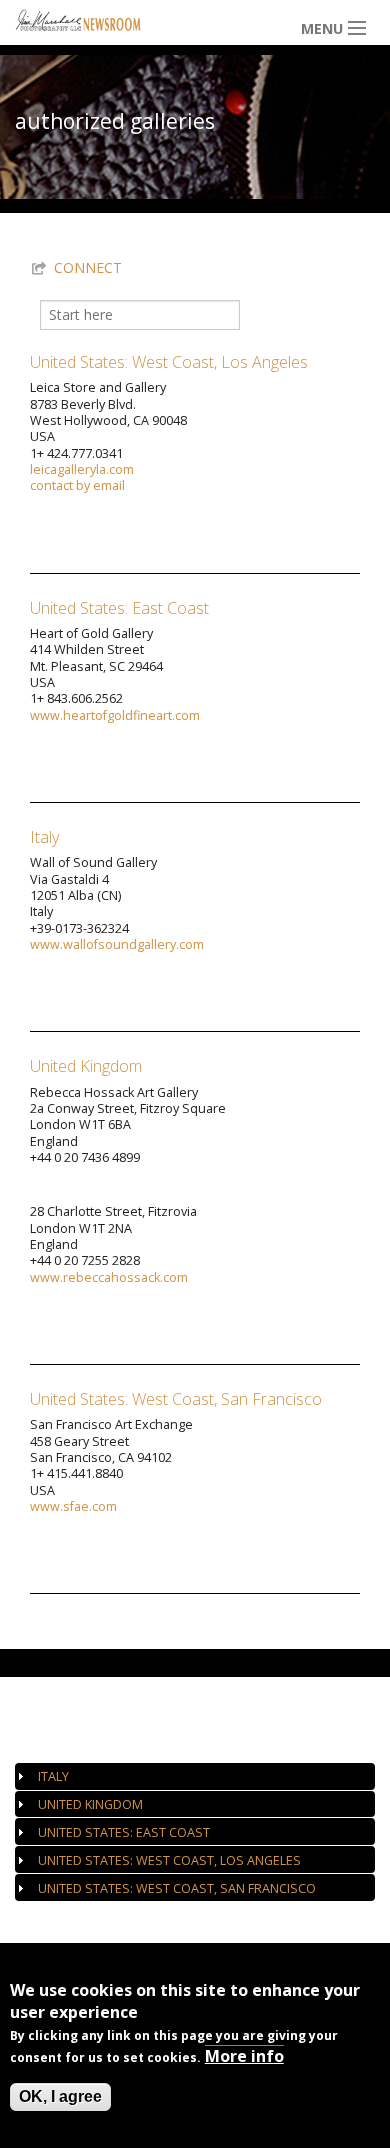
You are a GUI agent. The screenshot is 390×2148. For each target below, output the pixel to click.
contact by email (77, 485)
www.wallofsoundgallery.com (117, 944)
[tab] (195, 1776)
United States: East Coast (119, 608)
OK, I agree (60, 2096)
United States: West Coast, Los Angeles (169, 362)
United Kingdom (86, 1066)
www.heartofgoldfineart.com (115, 715)
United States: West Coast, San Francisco (176, 1399)
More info (244, 2056)
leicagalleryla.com (82, 469)
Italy (44, 837)
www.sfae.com (73, 1506)
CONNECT (88, 267)
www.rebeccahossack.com (109, 1277)
